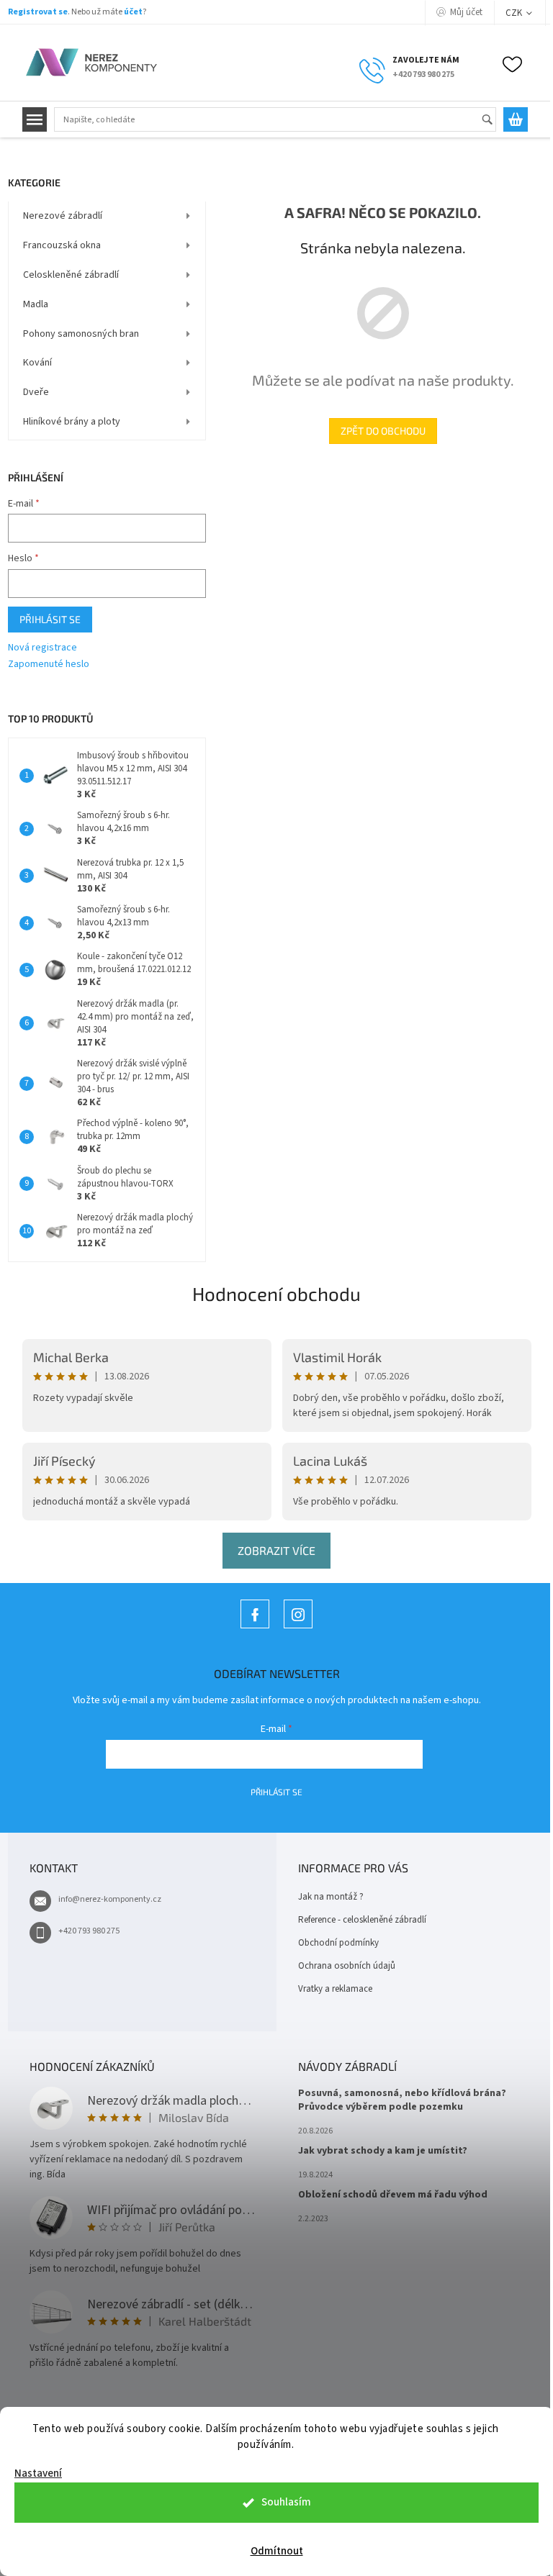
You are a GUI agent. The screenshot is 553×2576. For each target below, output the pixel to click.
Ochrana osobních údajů (347, 1966)
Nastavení (38, 2473)
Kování (37, 363)
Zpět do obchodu (383, 431)
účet (133, 12)
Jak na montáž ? (331, 1897)
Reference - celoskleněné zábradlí (362, 1920)
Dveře (36, 392)
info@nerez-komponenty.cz (110, 1899)
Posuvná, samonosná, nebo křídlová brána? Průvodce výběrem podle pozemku (402, 2100)
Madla (36, 304)
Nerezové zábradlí (63, 216)
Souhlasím (286, 2502)
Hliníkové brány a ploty (72, 422)
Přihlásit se (50, 619)
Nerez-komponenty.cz (255, 1628)
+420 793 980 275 (89, 1931)
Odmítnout (277, 2551)
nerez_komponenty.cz (298, 1628)
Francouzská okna (62, 245)
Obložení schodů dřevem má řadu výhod (393, 2195)
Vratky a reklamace (335, 1989)
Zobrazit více (276, 1550)
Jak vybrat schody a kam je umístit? (383, 2151)
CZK (515, 13)
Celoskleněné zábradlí (71, 275)
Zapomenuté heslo (49, 665)
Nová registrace (42, 648)
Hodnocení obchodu (276, 1293)
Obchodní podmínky (338, 1943)
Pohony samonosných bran (81, 334)
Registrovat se (38, 12)
